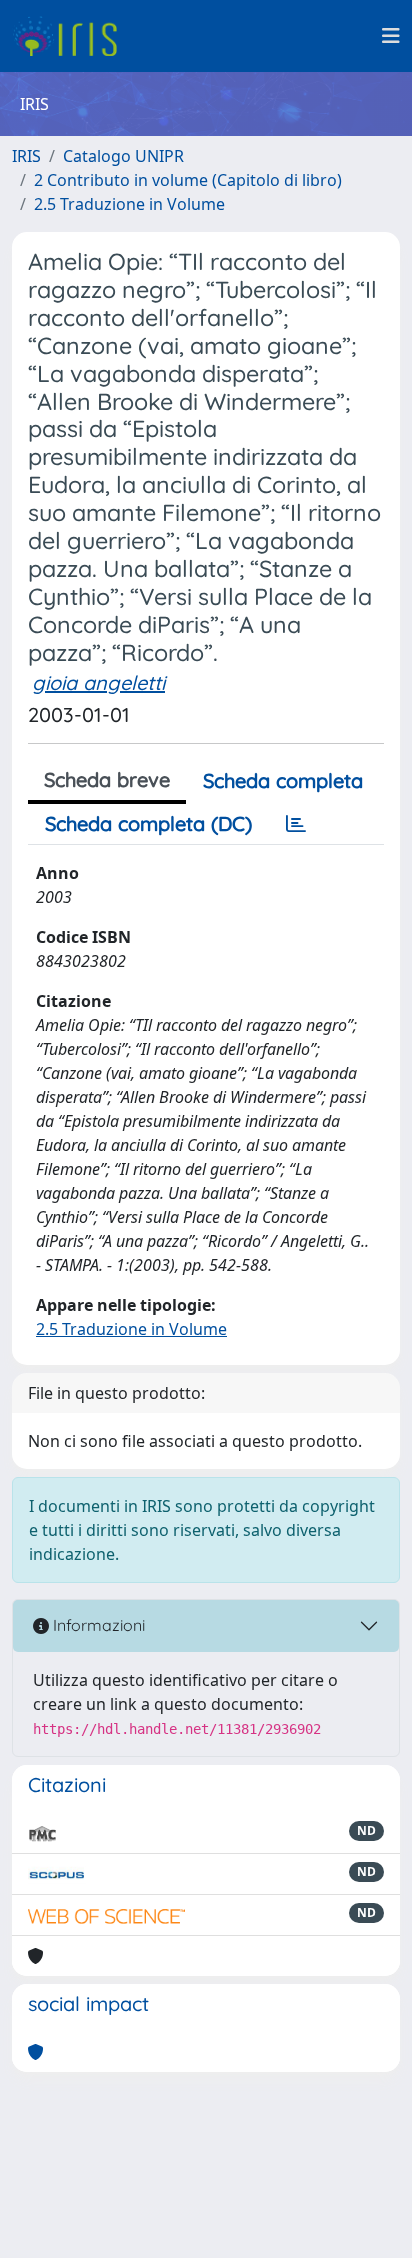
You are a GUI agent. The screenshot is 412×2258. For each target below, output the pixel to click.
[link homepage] (72, 36)
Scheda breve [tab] (107, 779)
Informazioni (97, 1625)
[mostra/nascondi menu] (391, 36)
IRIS (26, 156)
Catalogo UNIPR (123, 156)
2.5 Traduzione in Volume (129, 204)
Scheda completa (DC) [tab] (148, 823)
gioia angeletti (98, 682)
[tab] (296, 824)
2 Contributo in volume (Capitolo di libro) (188, 180)
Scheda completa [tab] (283, 780)
